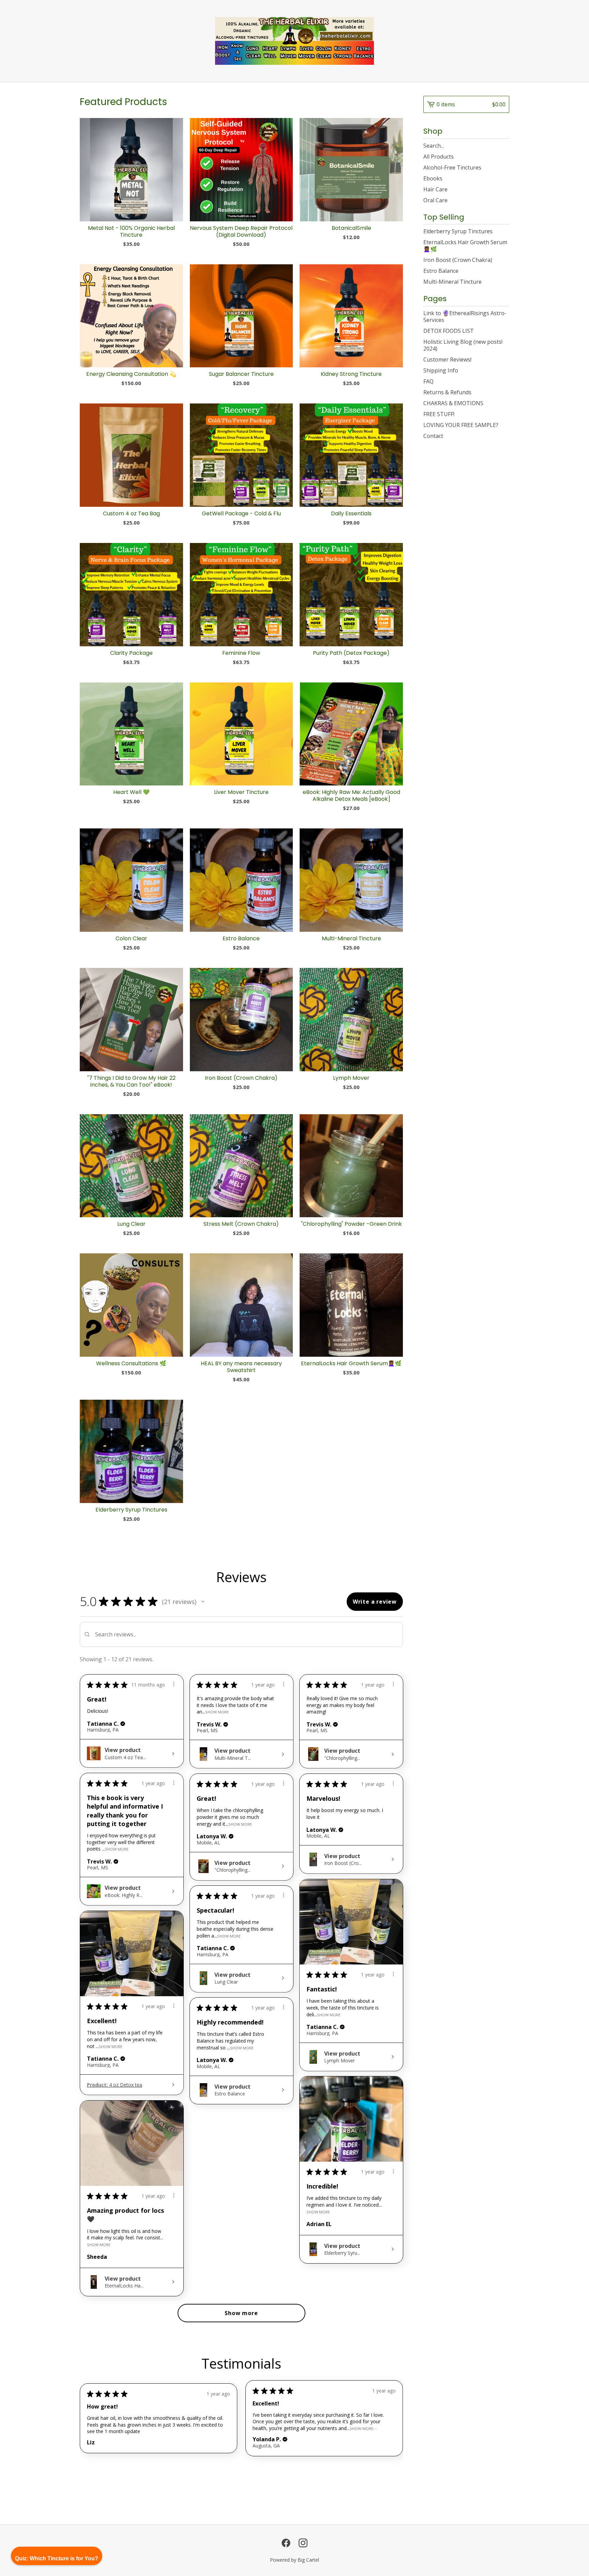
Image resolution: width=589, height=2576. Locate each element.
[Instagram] (303, 2543)
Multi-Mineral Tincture (452, 282)
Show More (217, 1712)
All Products (439, 157)
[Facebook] (286, 2543)
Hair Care (435, 189)
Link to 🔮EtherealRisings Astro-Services (465, 317)
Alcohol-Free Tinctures (452, 167)
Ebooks (433, 178)
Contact (433, 436)
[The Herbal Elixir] (295, 41)
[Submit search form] (504, 146)
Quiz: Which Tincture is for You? (57, 2558)
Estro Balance (441, 271)
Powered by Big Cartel (294, 2560)
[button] (203, 1602)
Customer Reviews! (447, 359)
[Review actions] (174, 1684)
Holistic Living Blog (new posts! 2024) (463, 345)
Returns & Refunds (447, 392)
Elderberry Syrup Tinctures (458, 231)
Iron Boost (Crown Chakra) (458, 260)
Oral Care (435, 200)
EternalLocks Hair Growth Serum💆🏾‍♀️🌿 (465, 246)
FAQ (428, 381)
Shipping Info (441, 370)
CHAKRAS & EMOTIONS (453, 403)
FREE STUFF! (439, 414)
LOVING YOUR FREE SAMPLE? (461, 425)
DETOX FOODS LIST (449, 331)
